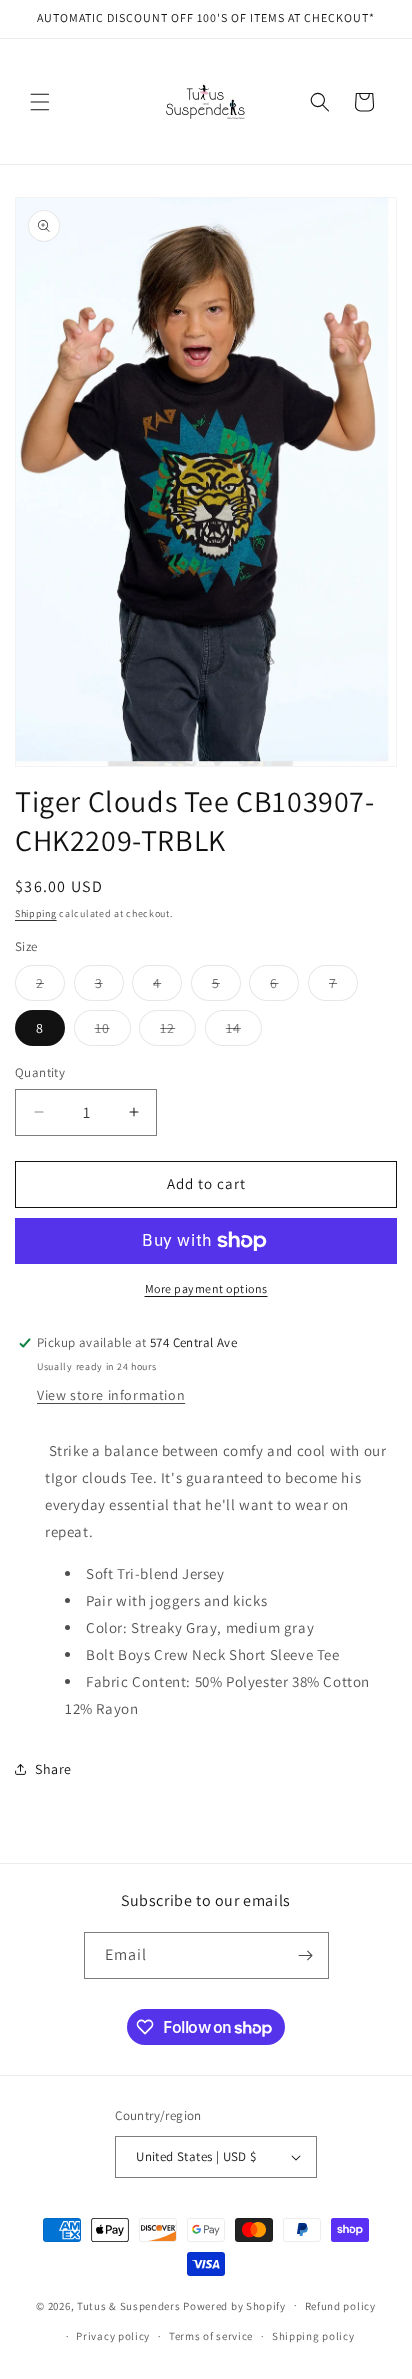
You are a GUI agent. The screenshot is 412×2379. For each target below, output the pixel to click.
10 (113, 1032)
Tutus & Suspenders (130, 2305)
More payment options (206, 1288)
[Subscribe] (306, 1955)
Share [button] (53, 1769)
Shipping (36, 913)
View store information (111, 1395)
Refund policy (340, 2306)
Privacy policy (113, 2336)
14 (244, 1032)
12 (178, 1032)
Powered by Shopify (234, 2305)
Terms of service (211, 2336)
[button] (40, 102)
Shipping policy (313, 2336)
